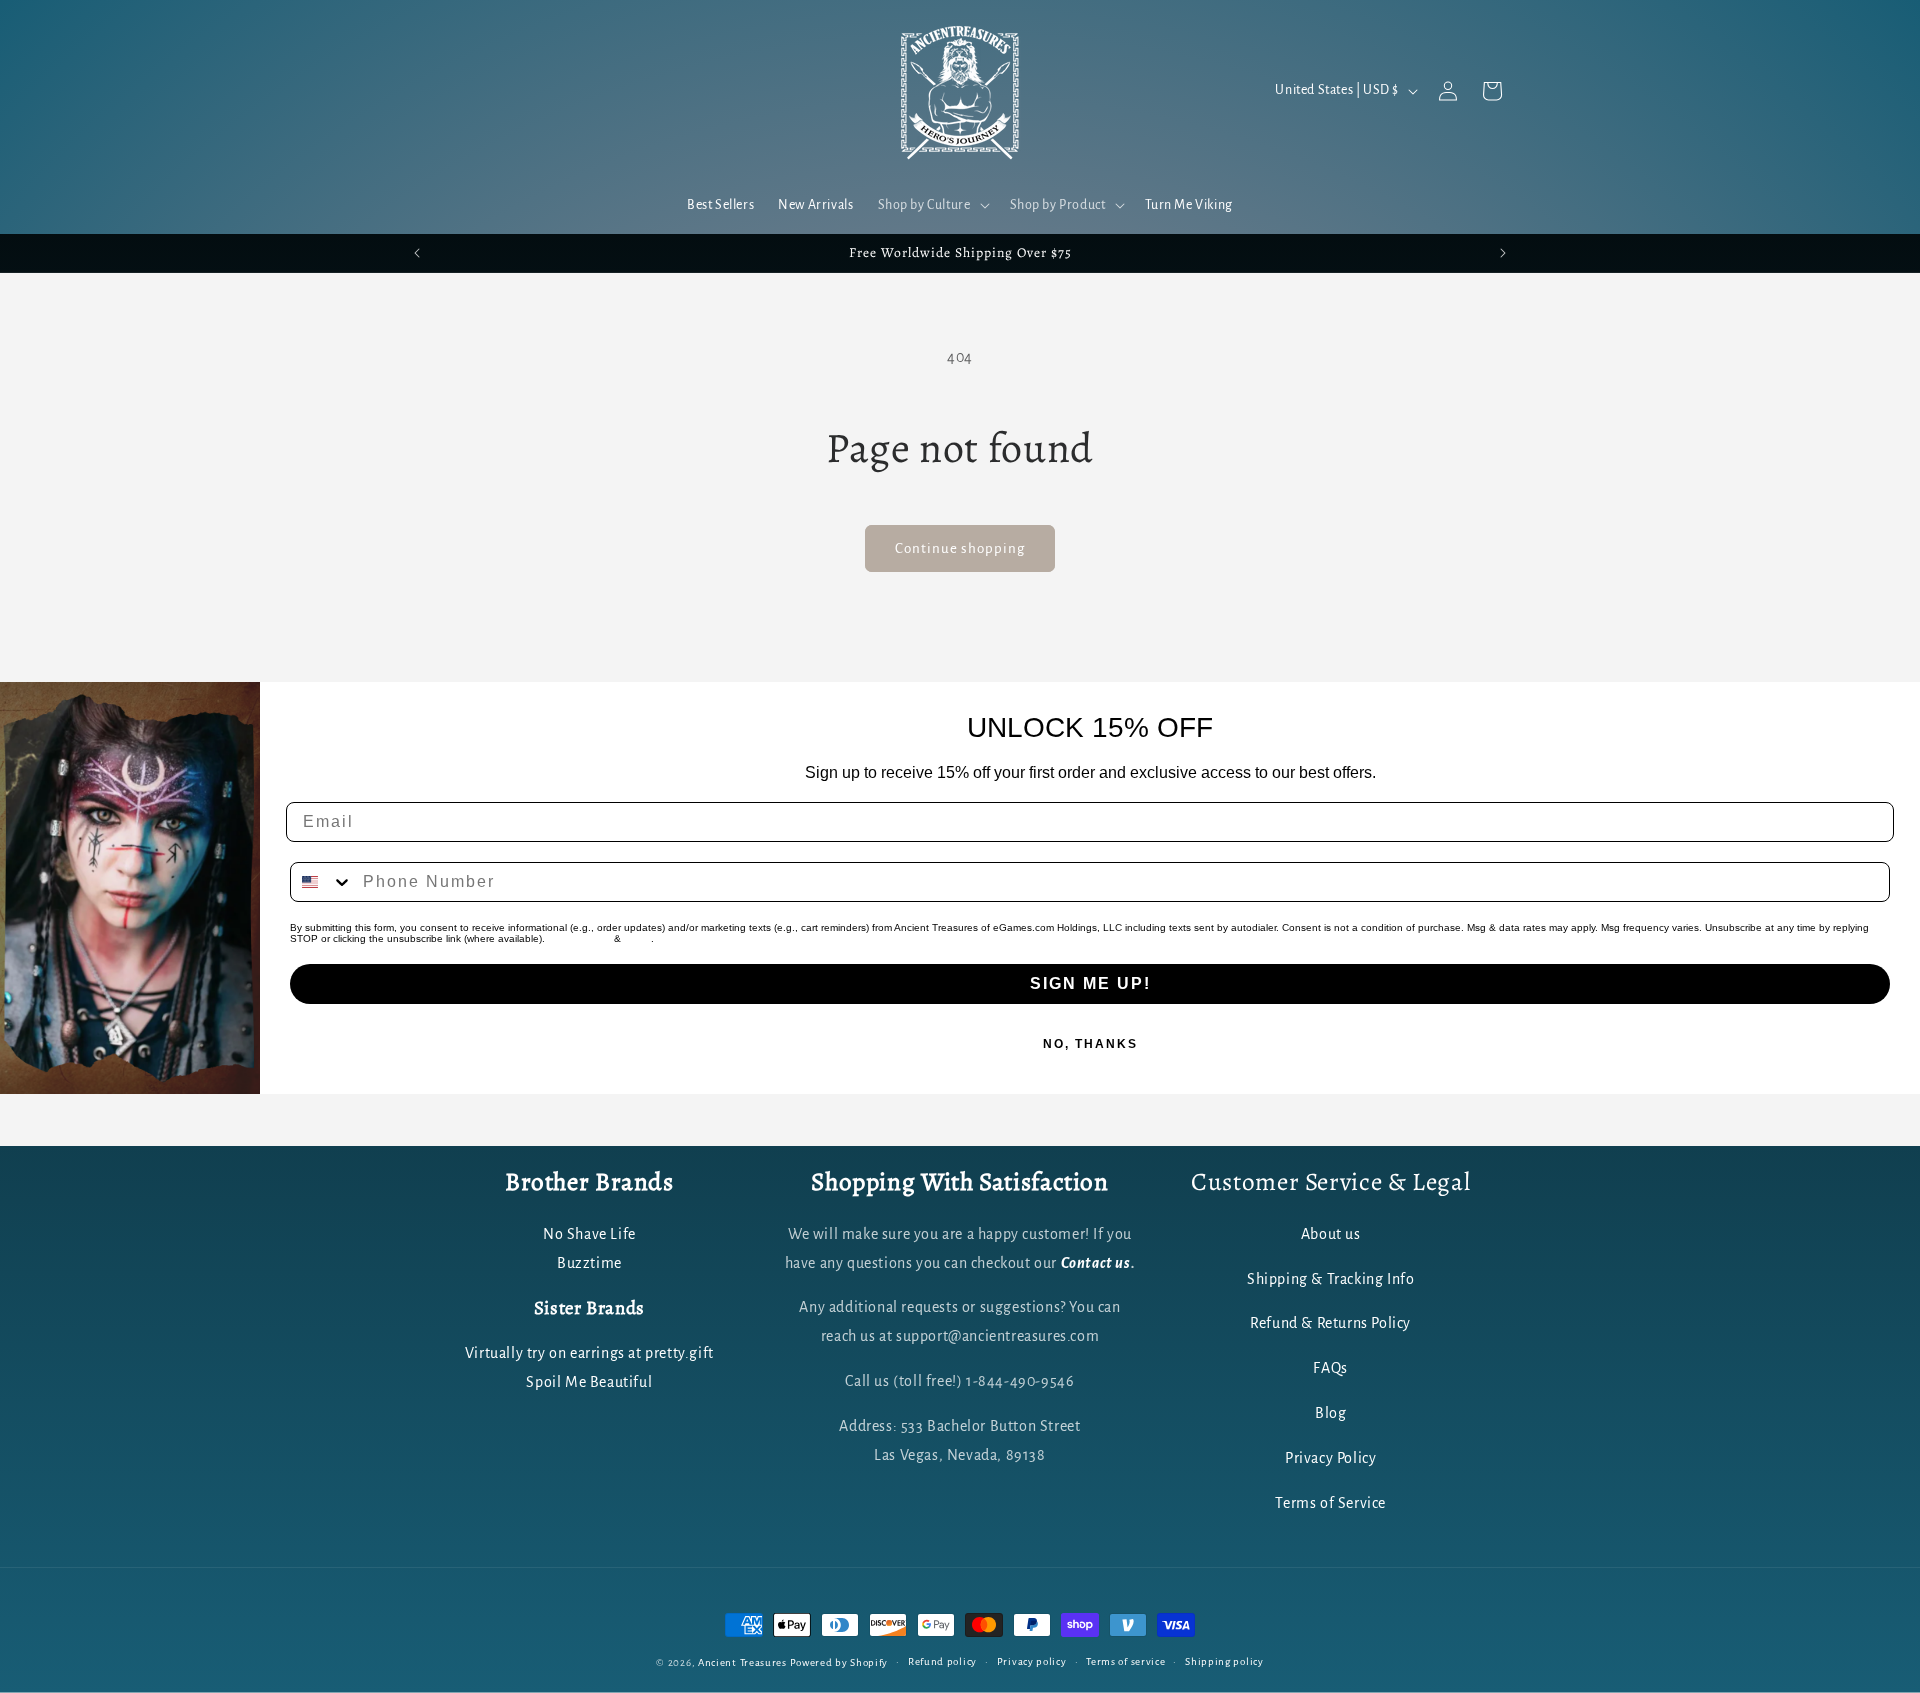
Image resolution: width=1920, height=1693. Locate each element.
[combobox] (322, 882)
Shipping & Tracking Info (1330, 1279)
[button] (932, 205)
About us (1331, 1234)
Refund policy (942, 1661)
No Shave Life (589, 1234)
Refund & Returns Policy (1330, 1323)
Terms (637, 938)
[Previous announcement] (417, 253)
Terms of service (1125, 1661)
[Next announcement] (1503, 253)
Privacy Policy (579, 938)
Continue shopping (960, 548)
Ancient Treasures (742, 1662)
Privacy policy (1032, 1661)
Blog (1330, 1413)
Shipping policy (1224, 1661)
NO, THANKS (1090, 1044)
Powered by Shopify (839, 1662)
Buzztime (589, 1263)
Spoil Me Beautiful (589, 1382)
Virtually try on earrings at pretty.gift (589, 1353)
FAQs (1330, 1368)
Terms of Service (1330, 1503)
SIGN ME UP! (1090, 983)
